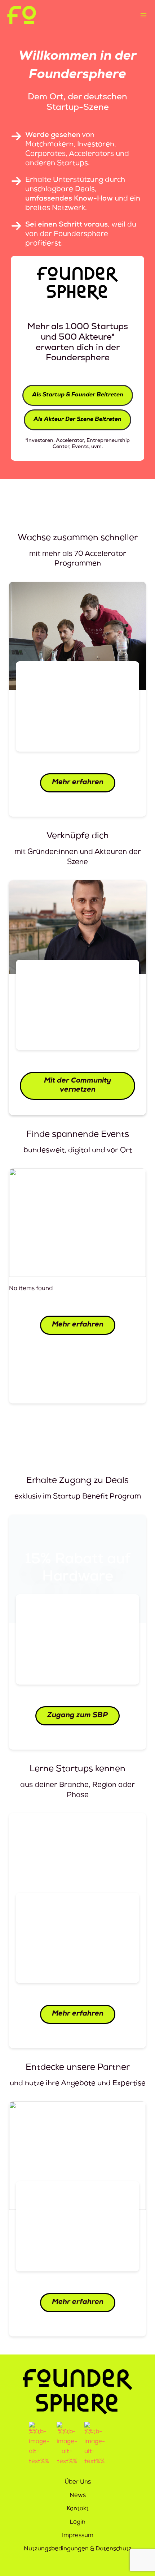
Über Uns (78, 2482)
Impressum (78, 2536)
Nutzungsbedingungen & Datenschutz (78, 2549)
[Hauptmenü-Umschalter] (143, 15)
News (78, 2496)
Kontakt (78, 2509)
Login (77, 2523)
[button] (78, 395)
